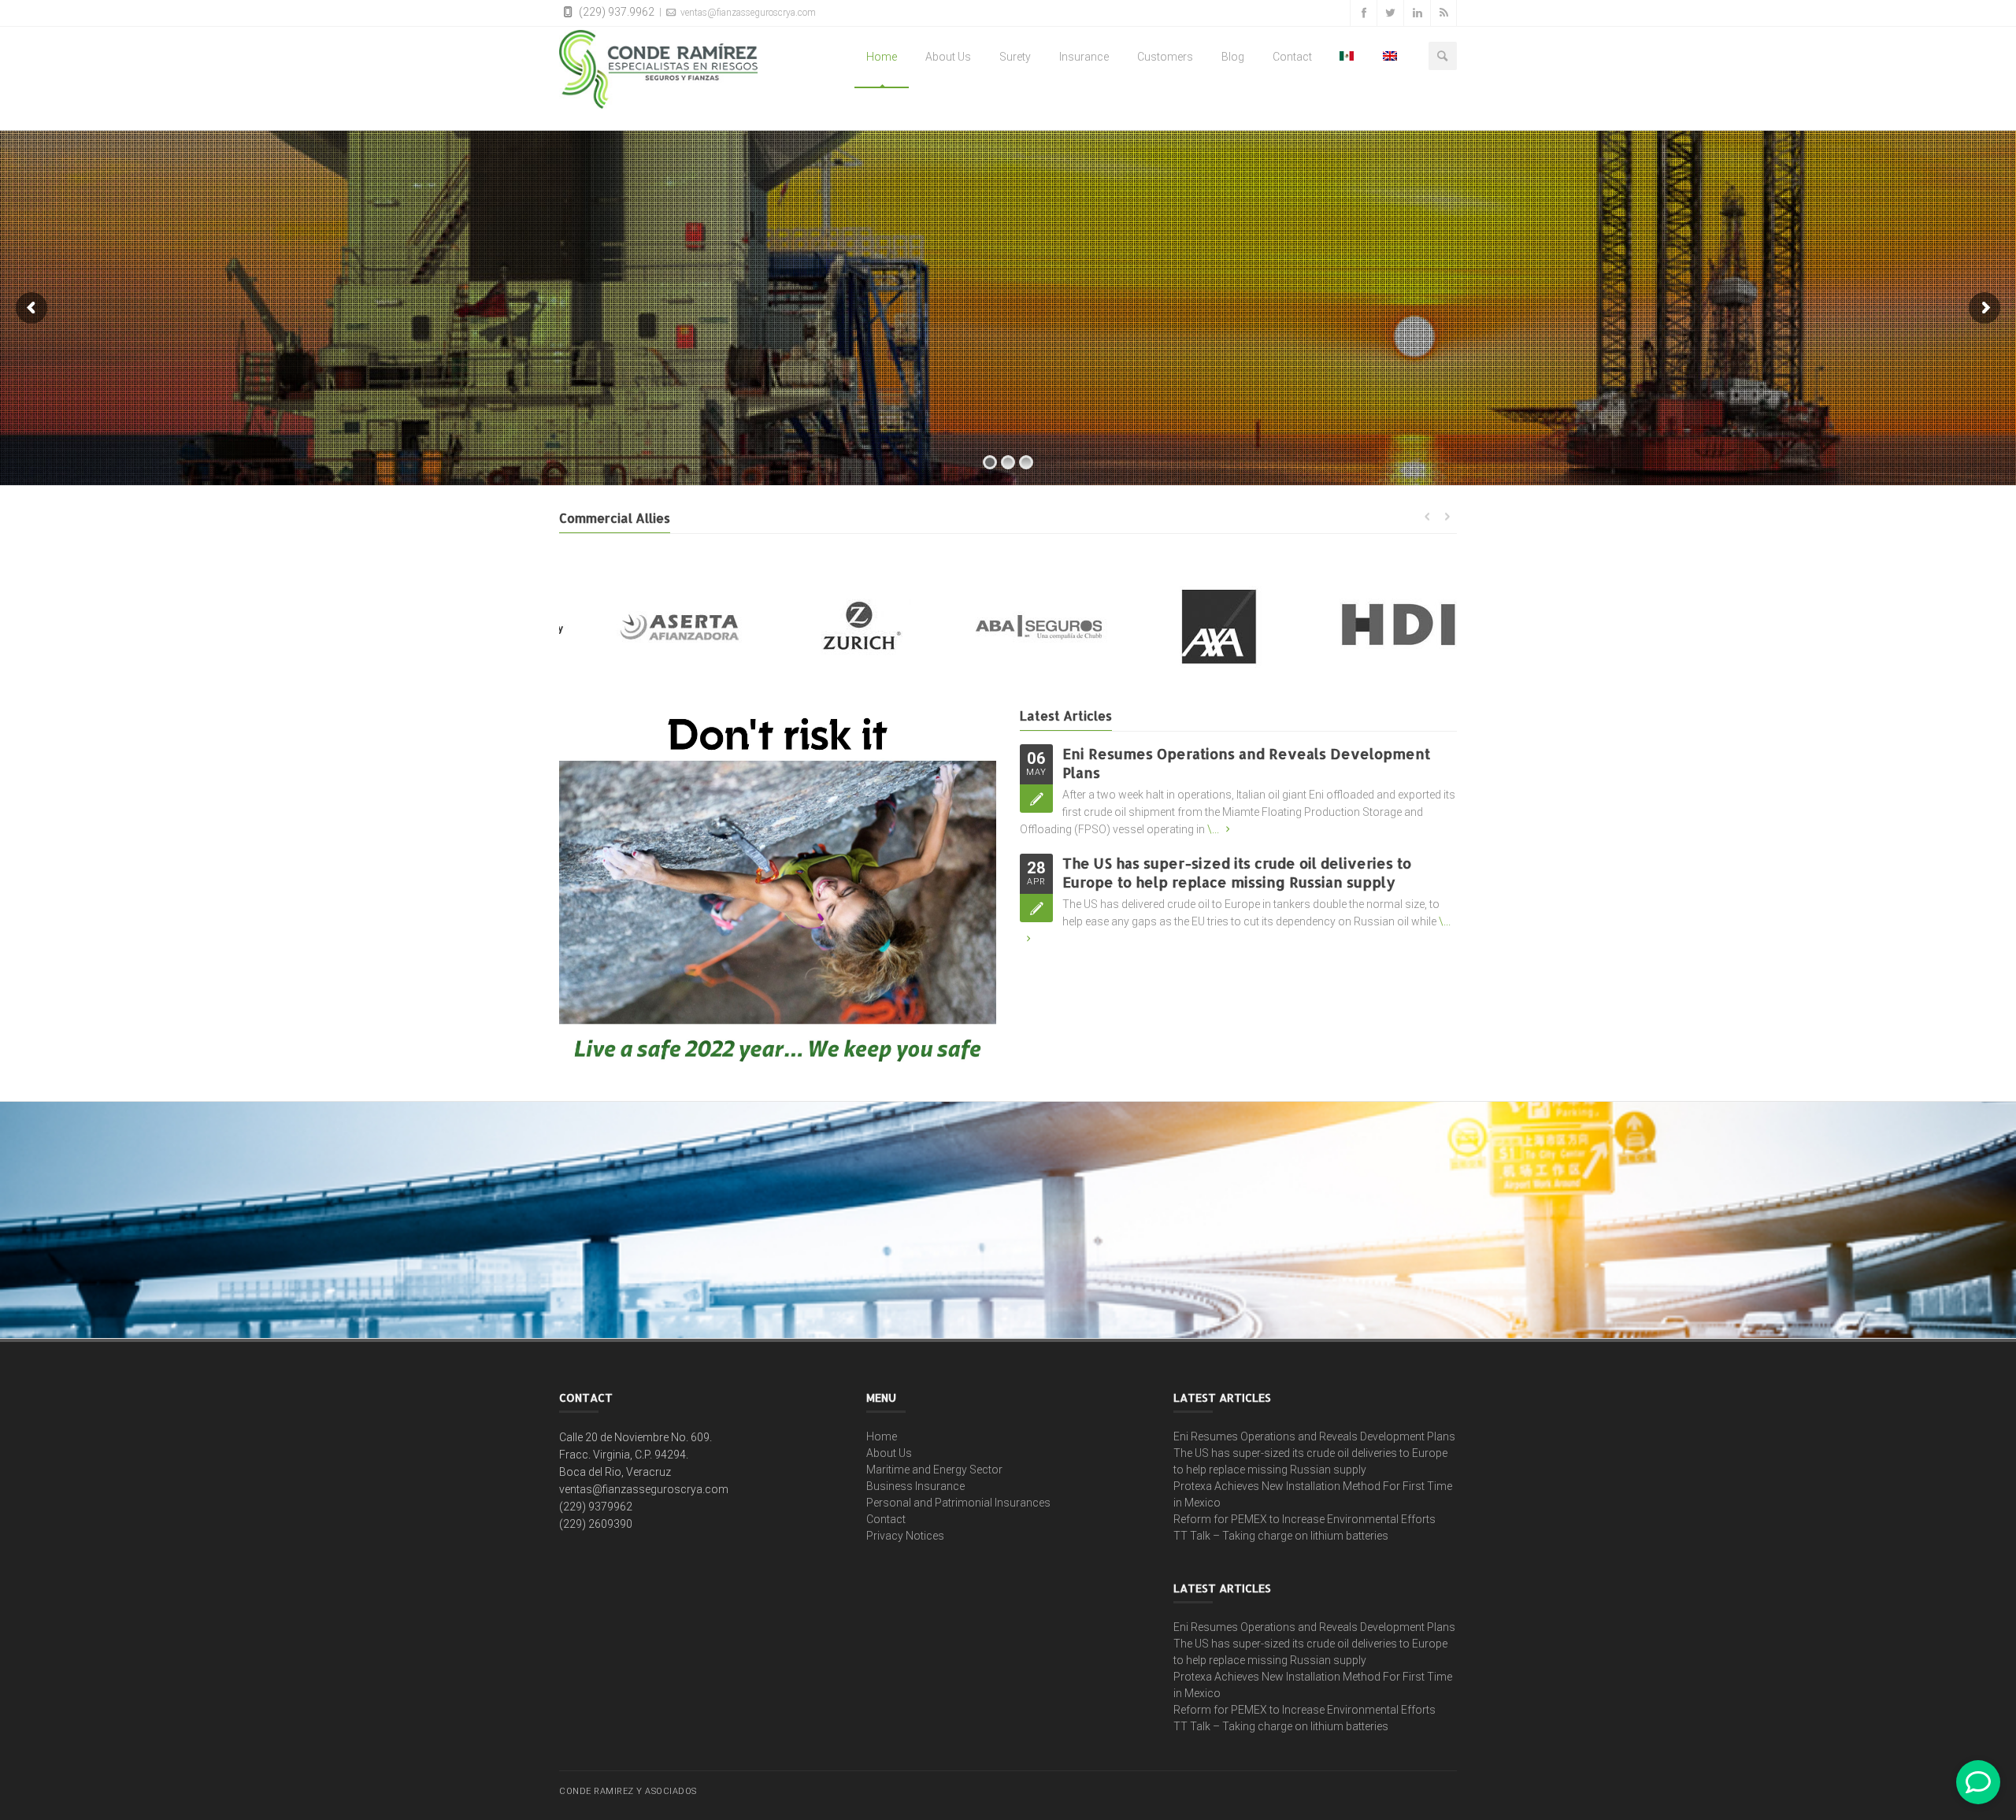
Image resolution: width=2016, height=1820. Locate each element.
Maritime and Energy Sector (934, 1470)
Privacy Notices (905, 1536)
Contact (1292, 57)
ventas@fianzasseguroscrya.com (747, 13)
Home (882, 57)
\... (1213, 829)
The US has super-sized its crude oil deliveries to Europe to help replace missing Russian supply (1237, 872)
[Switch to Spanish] (1347, 57)
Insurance (1084, 57)
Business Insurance (915, 1486)
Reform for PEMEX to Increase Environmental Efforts (1304, 1519)
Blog (1233, 57)
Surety (1015, 57)
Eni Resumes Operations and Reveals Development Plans (1314, 1436)
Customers (1165, 57)
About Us (948, 57)
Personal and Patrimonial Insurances (958, 1503)
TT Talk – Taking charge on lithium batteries (1281, 1536)
